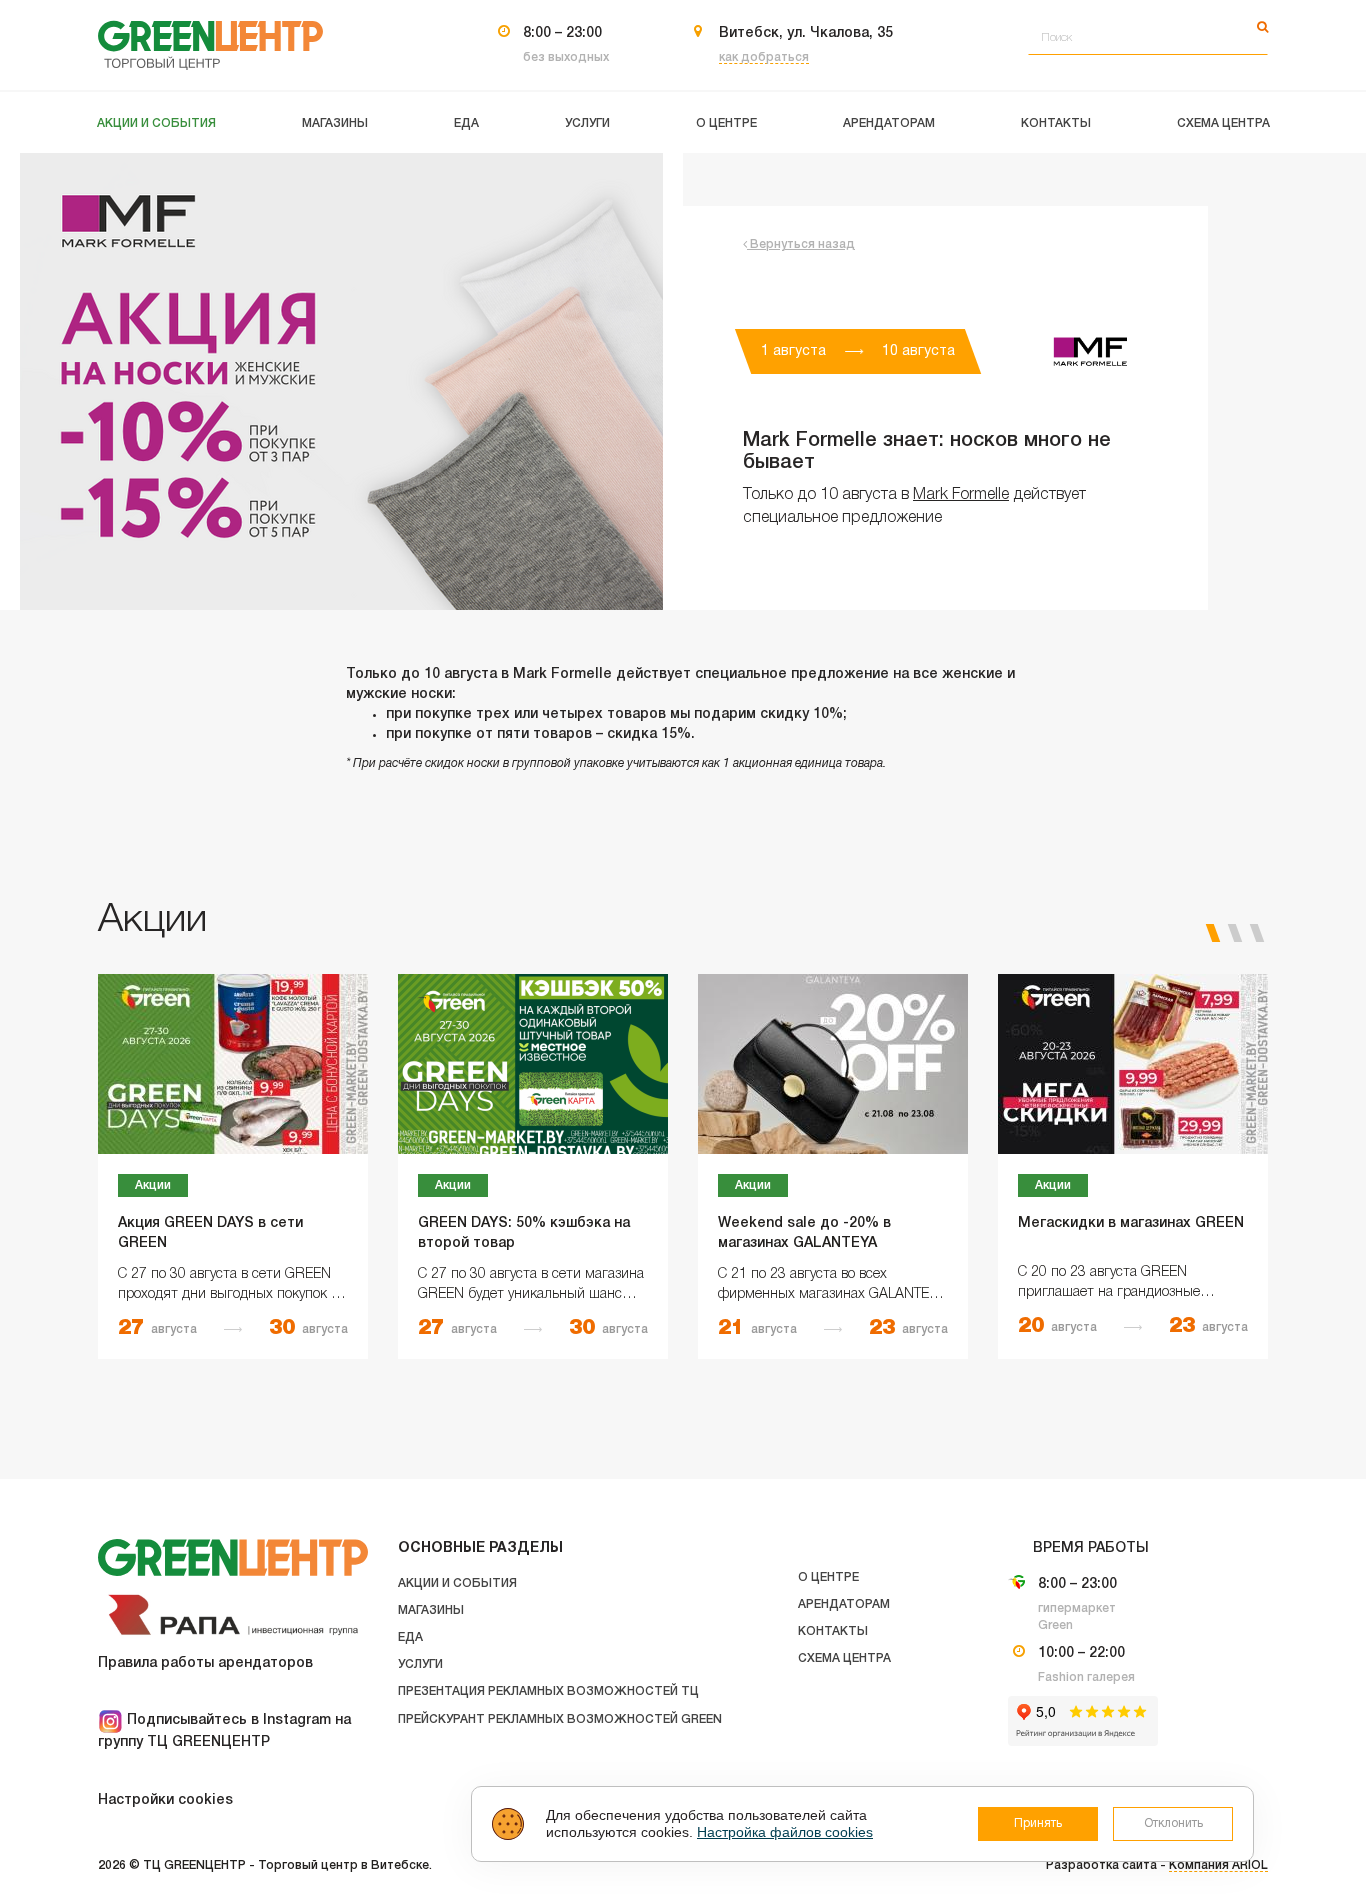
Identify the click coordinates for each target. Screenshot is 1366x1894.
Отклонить (1173, 1823)
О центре (828, 1577)
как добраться (764, 57)
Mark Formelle (961, 495)
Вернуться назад (801, 244)
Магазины (431, 1610)
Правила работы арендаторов (205, 1663)
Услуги (420, 1664)
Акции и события (457, 1583)
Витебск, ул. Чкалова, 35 (806, 33)
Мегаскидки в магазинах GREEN (1131, 1223)
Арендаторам (844, 1604)
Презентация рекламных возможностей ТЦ (548, 1691)
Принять (1038, 1823)
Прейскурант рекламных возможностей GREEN (560, 1719)
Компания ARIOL (1218, 1865)
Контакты (833, 1631)
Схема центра (844, 1658)
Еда (410, 1637)
